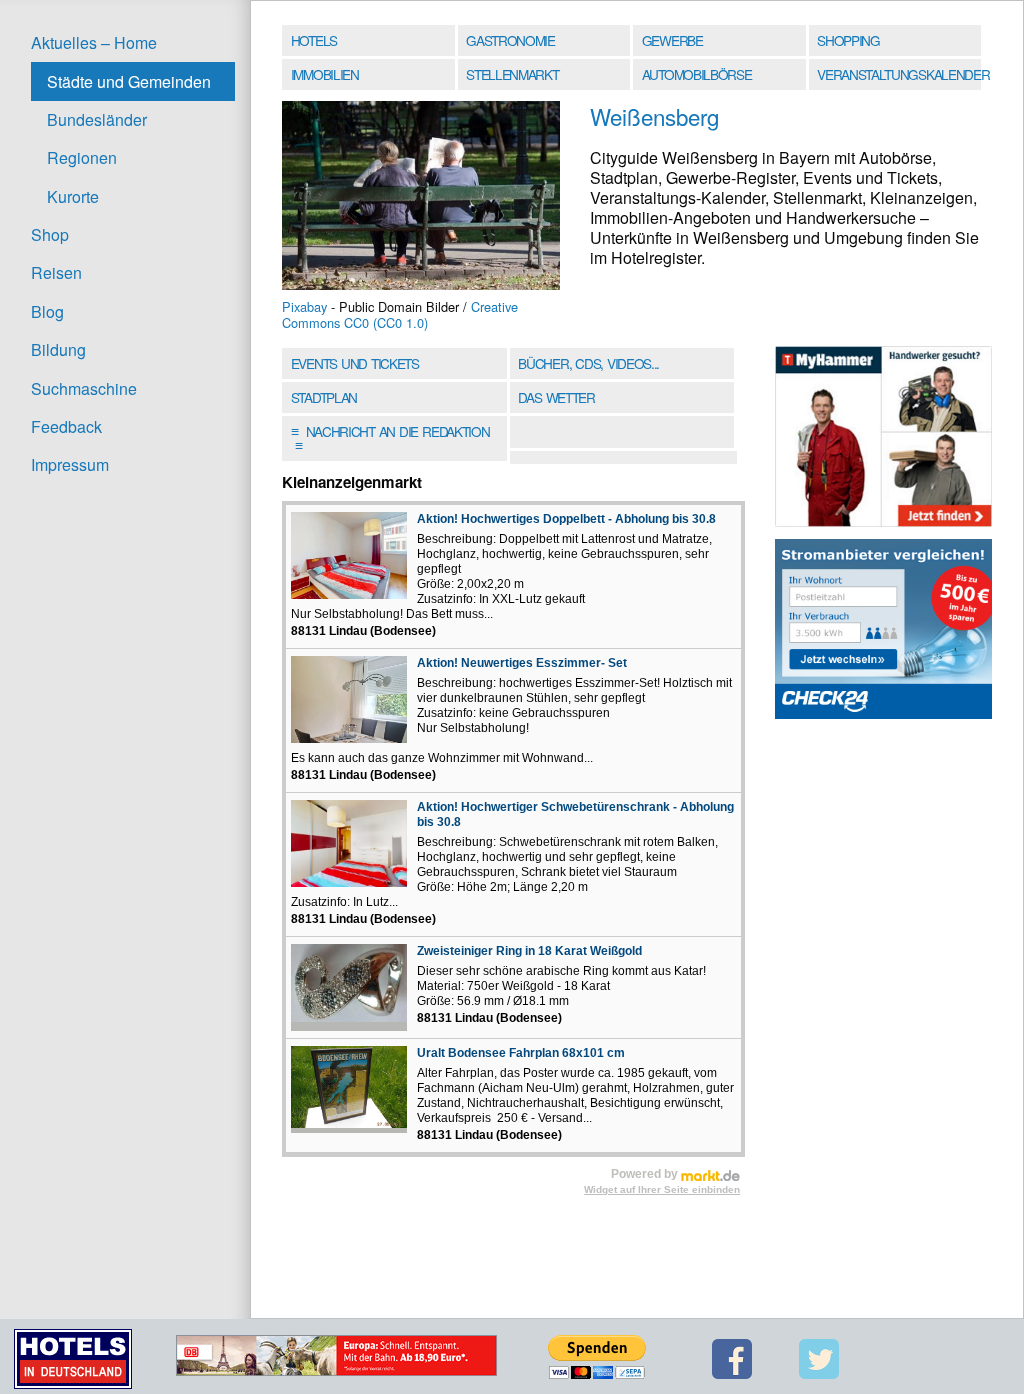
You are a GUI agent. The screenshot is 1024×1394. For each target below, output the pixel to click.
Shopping (848, 40)
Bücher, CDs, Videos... (588, 363)
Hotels (314, 40)
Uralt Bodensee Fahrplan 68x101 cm (521, 1053)
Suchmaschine (84, 388)
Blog (47, 311)
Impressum (70, 464)
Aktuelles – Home (94, 42)
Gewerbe (672, 40)
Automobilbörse (697, 74)
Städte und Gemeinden (129, 81)
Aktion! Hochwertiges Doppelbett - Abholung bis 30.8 (566, 519)
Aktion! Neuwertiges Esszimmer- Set (522, 663)
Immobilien (325, 74)
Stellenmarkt (512, 74)
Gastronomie (510, 40)
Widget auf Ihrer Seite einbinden (662, 1189)
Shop (50, 234)
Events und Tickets (355, 363)
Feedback (66, 426)
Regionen (82, 157)
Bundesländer (97, 119)
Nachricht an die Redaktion (390, 438)
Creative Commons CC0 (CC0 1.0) (400, 314)
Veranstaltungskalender (900, 74)
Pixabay (304, 306)
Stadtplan (324, 397)
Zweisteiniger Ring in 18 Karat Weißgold (529, 951)
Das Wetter (556, 397)
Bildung (58, 349)
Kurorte (73, 196)
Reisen (56, 272)
